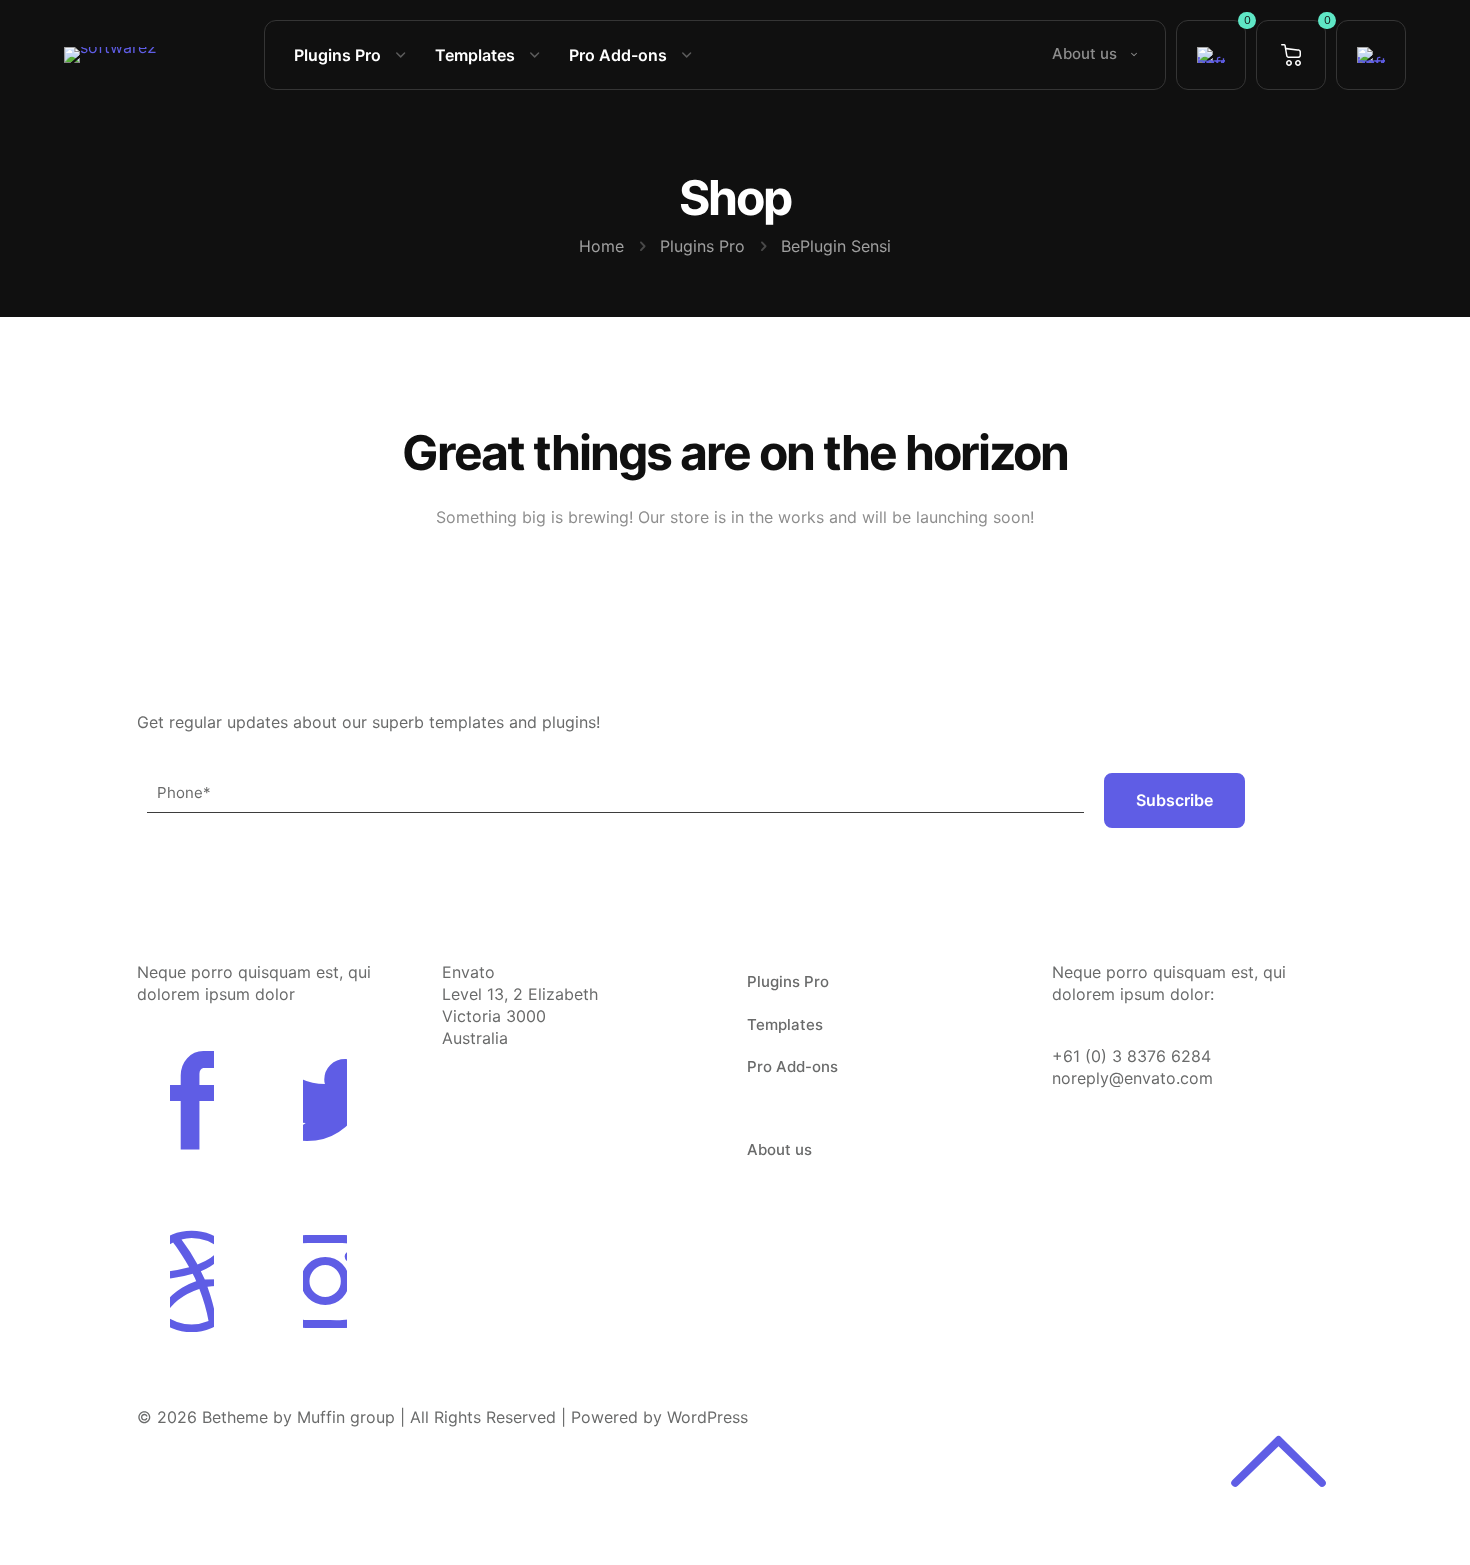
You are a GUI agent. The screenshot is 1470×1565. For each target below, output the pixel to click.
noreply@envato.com (1132, 1078)
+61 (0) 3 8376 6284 (1131, 1056)
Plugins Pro (702, 246)
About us (779, 1149)
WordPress (707, 1417)
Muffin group (346, 1417)
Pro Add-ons (792, 1066)
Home (601, 246)
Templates (785, 1024)
